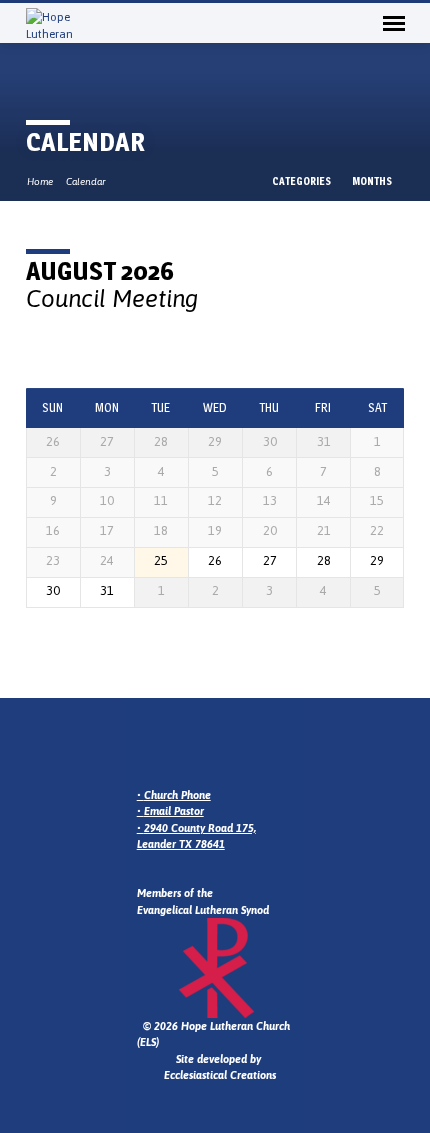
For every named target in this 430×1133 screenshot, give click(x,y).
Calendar (86, 181)
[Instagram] (170, 746)
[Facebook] (194, 746)
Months (373, 181)
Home (40, 181)
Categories (302, 181)
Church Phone (177, 795)
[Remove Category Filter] (214, 298)
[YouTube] (218, 746)
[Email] (146, 746)
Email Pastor (174, 811)
